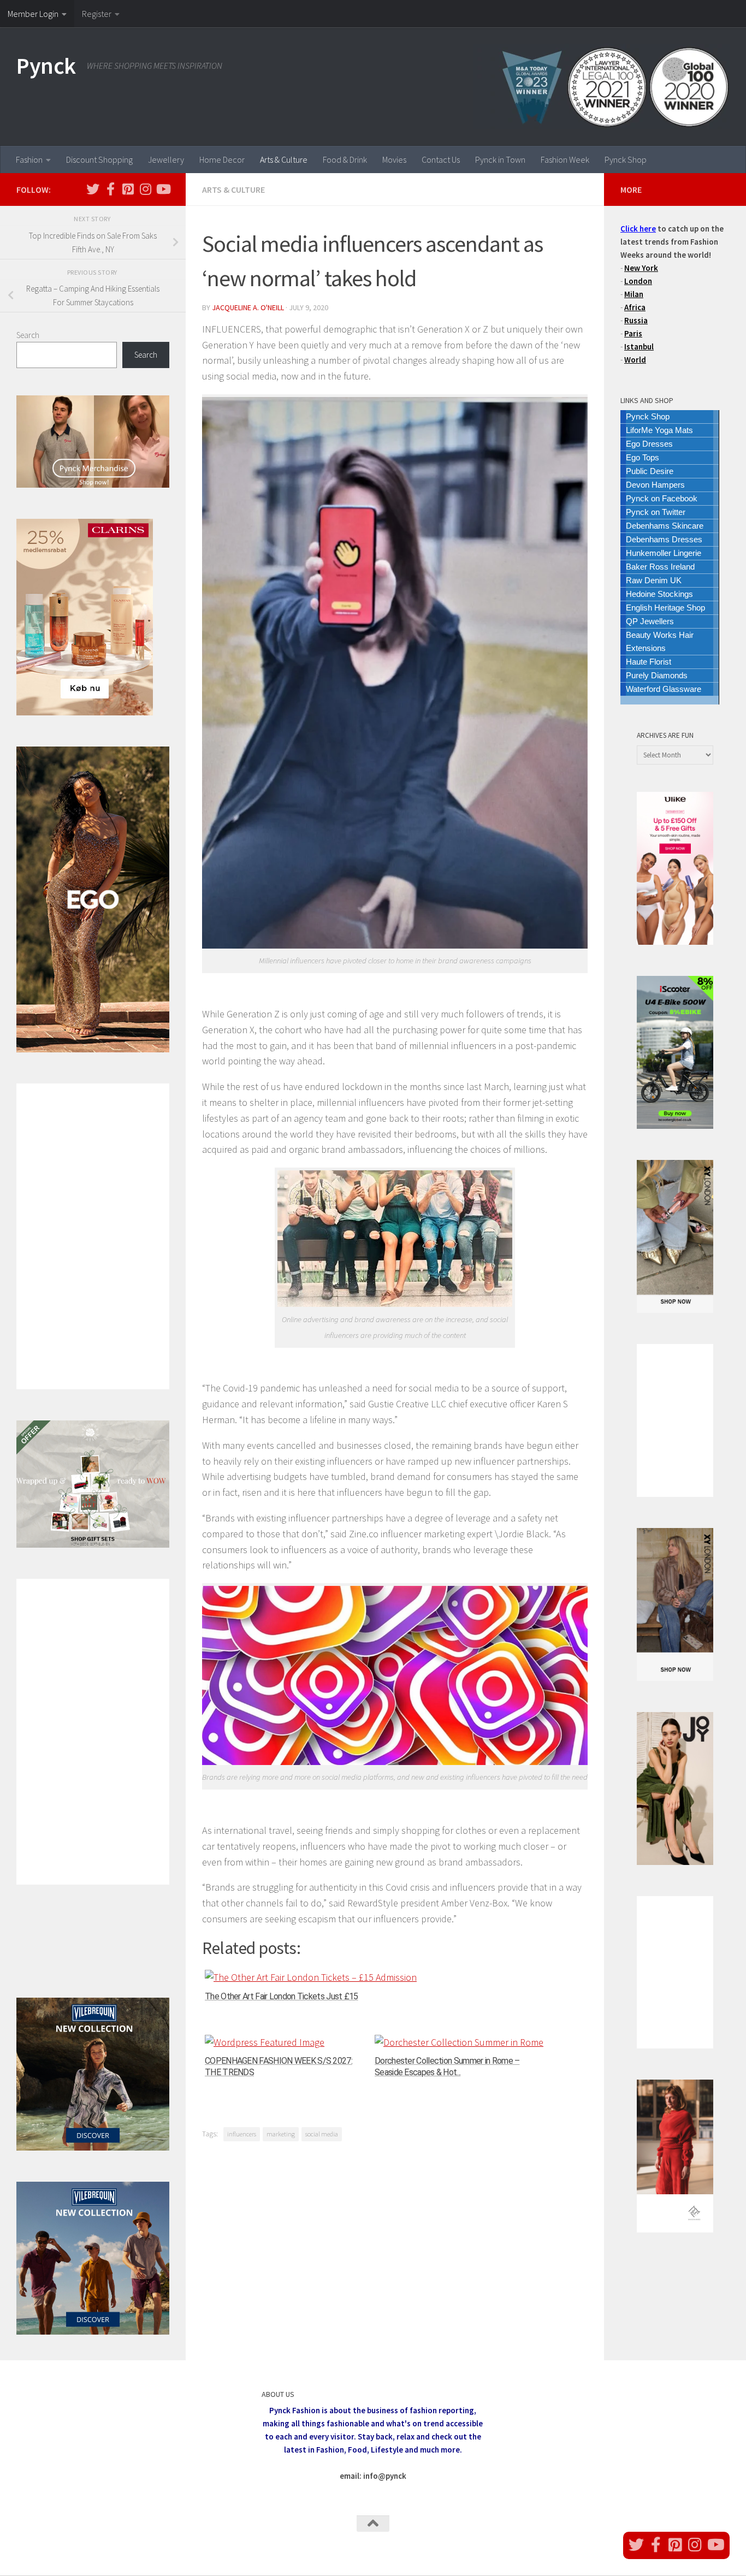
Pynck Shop (626, 159)
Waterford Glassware (664, 689)
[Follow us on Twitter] (93, 189)
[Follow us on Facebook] (110, 189)
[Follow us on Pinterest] (128, 189)
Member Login (33, 14)
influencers (242, 2134)
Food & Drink (345, 159)
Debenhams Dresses (664, 539)
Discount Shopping (99, 159)
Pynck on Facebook (662, 498)
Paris (633, 333)
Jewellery (166, 159)
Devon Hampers (655, 485)
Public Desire (650, 471)
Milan (634, 294)
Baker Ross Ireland (660, 567)
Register (97, 14)
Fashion (29, 159)
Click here (638, 229)
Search (28, 335)
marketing (281, 2134)
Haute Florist (649, 662)
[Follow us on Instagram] (145, 189)
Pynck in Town (500, 159)
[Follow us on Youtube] (163, 189)
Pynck (46, 66)
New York (641, 268)
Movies (394, 159)
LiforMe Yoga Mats (659, 430)
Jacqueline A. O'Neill (248, 307)
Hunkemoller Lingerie (664, 553)
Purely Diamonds (657, 675)
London (638, 281)
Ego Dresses (649, 444)
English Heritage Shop (665, 608)
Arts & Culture (284, 159)
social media (322, 2134)
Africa (635, 307)
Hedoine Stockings (659, 594)
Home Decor (222, 159)
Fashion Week (565, 159)
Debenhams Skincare (665, 526)
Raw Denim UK (654, 580)
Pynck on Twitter (656, 512)
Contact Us (441, 159)
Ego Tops (643, 457)
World (635, 360)
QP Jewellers (650, 621)
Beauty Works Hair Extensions (660, 641)
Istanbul (639, 347)
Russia (636, 320)
